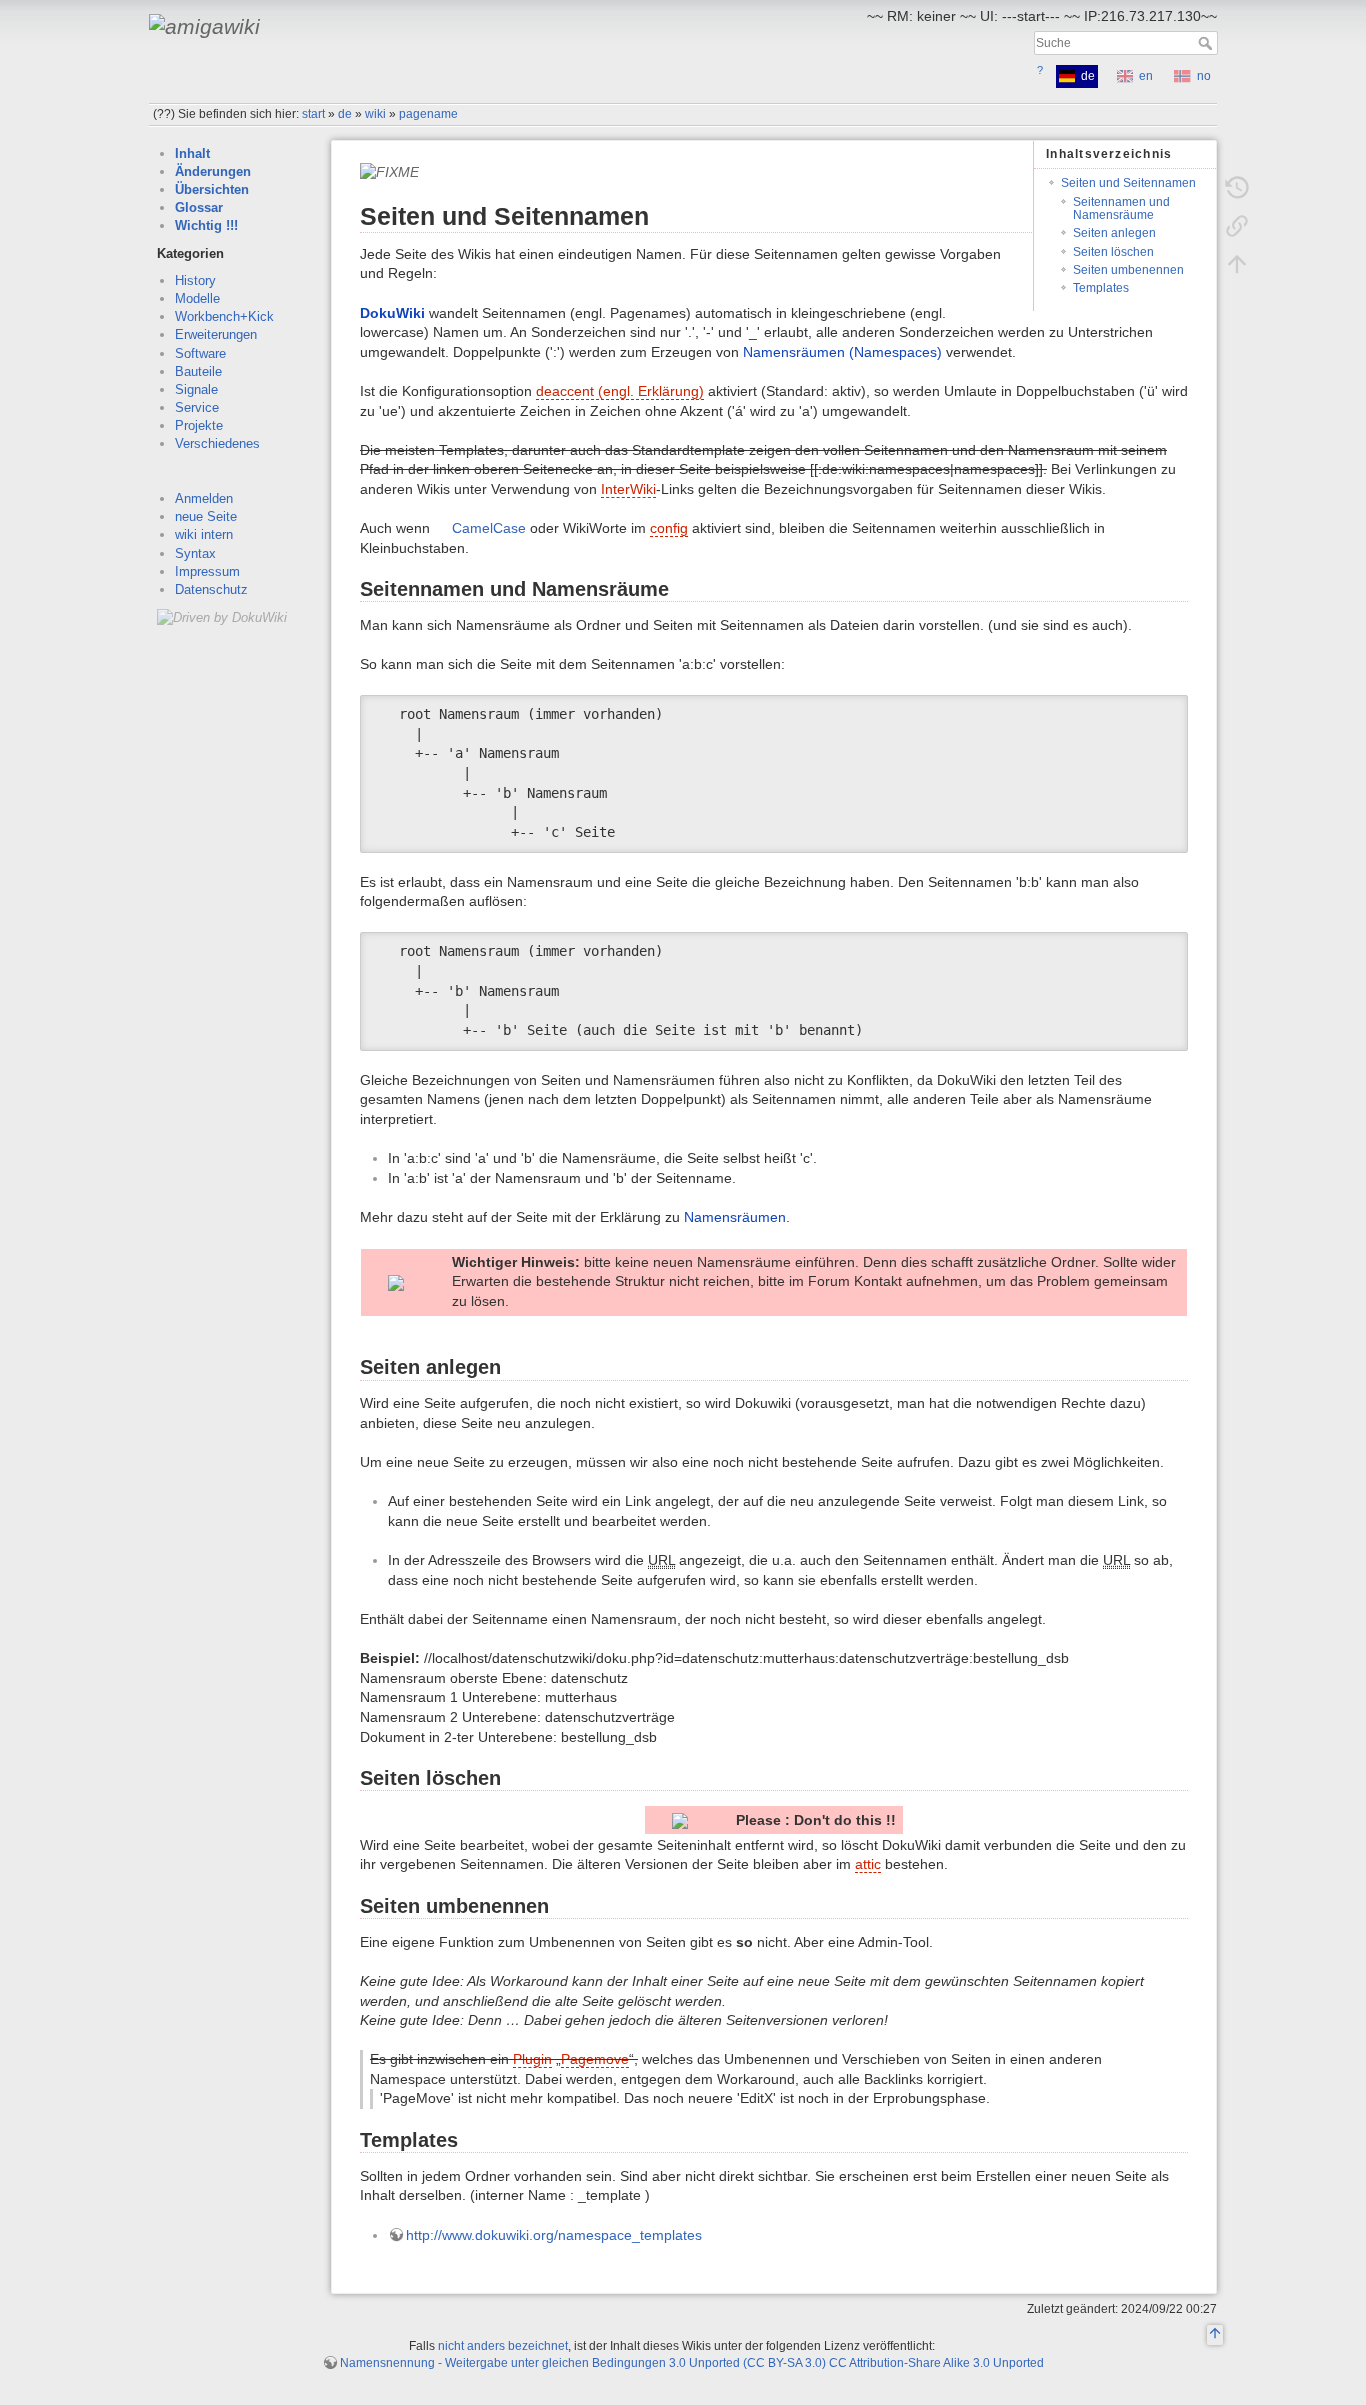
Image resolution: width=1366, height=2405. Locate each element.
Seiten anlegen (1114, 233)
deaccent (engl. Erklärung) (620, 391)
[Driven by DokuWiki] (222, 616)
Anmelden (204, 498)
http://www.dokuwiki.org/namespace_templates (554, 2235)
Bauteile (198, 371)
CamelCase (489, 528)
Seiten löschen (1113, 252)
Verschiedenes (217, 443)
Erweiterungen (216, 334)
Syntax (195, 553)
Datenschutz (211, 589)
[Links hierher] (1237, 226)
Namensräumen (735, 1217)
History (195, 280)
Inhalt (192, 153)
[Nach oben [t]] (1237, 264)
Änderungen (213, 171)
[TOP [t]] (1215, 2336)
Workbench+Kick (224, 316)
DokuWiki (392, 313)
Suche (1207, 43)
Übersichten (212, 189)
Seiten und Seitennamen (1128, 183)
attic (868, 1864)
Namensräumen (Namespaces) (842, 352)
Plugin (532, 2059)
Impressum (207, 571)
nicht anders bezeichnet (503, 2346)
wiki (375, 114)
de (345, 114)
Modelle (197, 298)
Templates (1101, 288)
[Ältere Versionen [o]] (1237, 188)
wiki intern (204, 534)
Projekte (199, 425)
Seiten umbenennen (1128, 270)
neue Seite (206, 516)
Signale (196, 389)
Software (200, 353)
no (1204, 76)
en (1146, 76)
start (313, 114)
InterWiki (628, 489)
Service (197, 407)
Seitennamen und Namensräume (1121, 208)
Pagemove (595, 2059)
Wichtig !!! (206, 225)
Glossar (199, 207)
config (669, 528)
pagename (428, 114)
